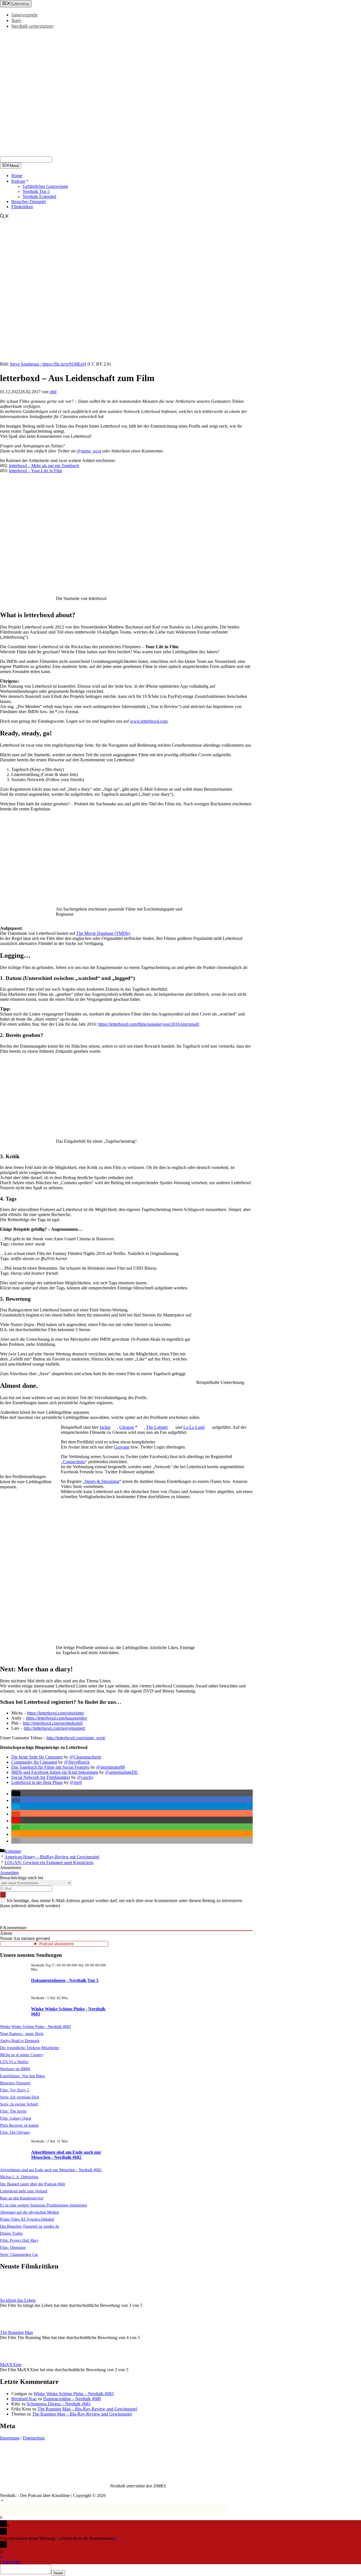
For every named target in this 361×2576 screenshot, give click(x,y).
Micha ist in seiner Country (22, 2055)
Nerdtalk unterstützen (32, 26)
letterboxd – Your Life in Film (36, 471)
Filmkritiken (22, 207)
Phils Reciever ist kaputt (19, 2125)
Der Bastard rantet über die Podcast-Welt (33, 2184)
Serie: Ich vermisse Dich (20, 2097)
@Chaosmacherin (85, 1757)
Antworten (11, 2561)
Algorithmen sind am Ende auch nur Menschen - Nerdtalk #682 (66, 2155)
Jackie (105, 1427)
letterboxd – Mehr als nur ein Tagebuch (44, 466)
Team (16, 20)
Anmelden (9, 1873)
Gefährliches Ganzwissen (45, 186)
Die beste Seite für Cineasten (37, 1757)
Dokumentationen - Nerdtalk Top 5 (65, 1980)
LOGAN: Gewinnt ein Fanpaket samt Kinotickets (49, 1862)
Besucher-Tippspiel (28, 202)
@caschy (85, 1777)
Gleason (127, 1427)
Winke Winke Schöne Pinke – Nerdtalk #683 (74, 2394)
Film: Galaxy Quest (16, 2118)
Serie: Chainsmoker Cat (19, 2254)
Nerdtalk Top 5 (36, 191)
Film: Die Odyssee (15, 2132)
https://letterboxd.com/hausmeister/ (57, 1718)
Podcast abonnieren (57, 1944)
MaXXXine (11, 2365)
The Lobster (157, 1427)
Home (17, 176)
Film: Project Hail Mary (19, 2240)
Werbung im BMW (15, 2069)
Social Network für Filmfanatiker (41, 1777)
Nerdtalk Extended (39, 196)
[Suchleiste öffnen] (5, 217)
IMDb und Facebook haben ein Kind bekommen (55, 1772)
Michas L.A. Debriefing (19, 2177)
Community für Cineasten (34, 1762)
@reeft (76, 1782)
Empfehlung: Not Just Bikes (22, 2076)
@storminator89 (111, 1767)
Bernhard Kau (24, 2399)
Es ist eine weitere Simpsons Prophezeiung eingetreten (43, 2205)
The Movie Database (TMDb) (103, 933)
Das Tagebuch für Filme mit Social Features (50, 1767)
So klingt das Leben (18, 2300)
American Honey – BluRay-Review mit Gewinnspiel (52, 1857)
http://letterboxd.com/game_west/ (76, 1738)
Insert (58, 2573)
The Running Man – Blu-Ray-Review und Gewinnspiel (87, 2409)
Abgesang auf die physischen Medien (29, 2212)
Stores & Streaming (102, 1481)
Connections (74, 1462)
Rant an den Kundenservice (22, 2198)
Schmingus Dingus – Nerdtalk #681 (59, 2404)
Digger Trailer (11, 2233)
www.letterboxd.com (149, 721)
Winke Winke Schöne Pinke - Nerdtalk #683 (35, 2026)
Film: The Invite (13, 2111)
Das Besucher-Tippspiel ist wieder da (29, 2226)
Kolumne (13, 1851)
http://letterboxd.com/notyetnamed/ (55, 1728)
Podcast (18, 181)
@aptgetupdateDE (121, 1772)
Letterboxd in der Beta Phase (37, 1782)
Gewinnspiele (24, 15)
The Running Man (16, 2332)
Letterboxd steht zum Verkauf (24, 2191)
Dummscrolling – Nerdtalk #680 (72, 2399)
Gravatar (122, 1447)
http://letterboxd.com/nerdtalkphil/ (53, 1723)
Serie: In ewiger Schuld (19, 2104)
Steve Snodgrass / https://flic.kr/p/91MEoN (48, 364)
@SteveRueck (77, 1762)
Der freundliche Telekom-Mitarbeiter (30, 2048)
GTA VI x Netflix (14, 2062)
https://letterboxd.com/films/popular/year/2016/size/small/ (149, 1024)
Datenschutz (34, 2438)
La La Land (194, 1427)
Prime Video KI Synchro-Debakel (27, 2219)
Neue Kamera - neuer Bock (22, 2034)
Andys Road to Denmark (20, 2041)
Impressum (10, 2438)
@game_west (89, 451)
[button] (16, 1794)
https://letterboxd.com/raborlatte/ (56, 1713)
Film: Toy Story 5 (15, 2090)
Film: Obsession (13, 2247)
